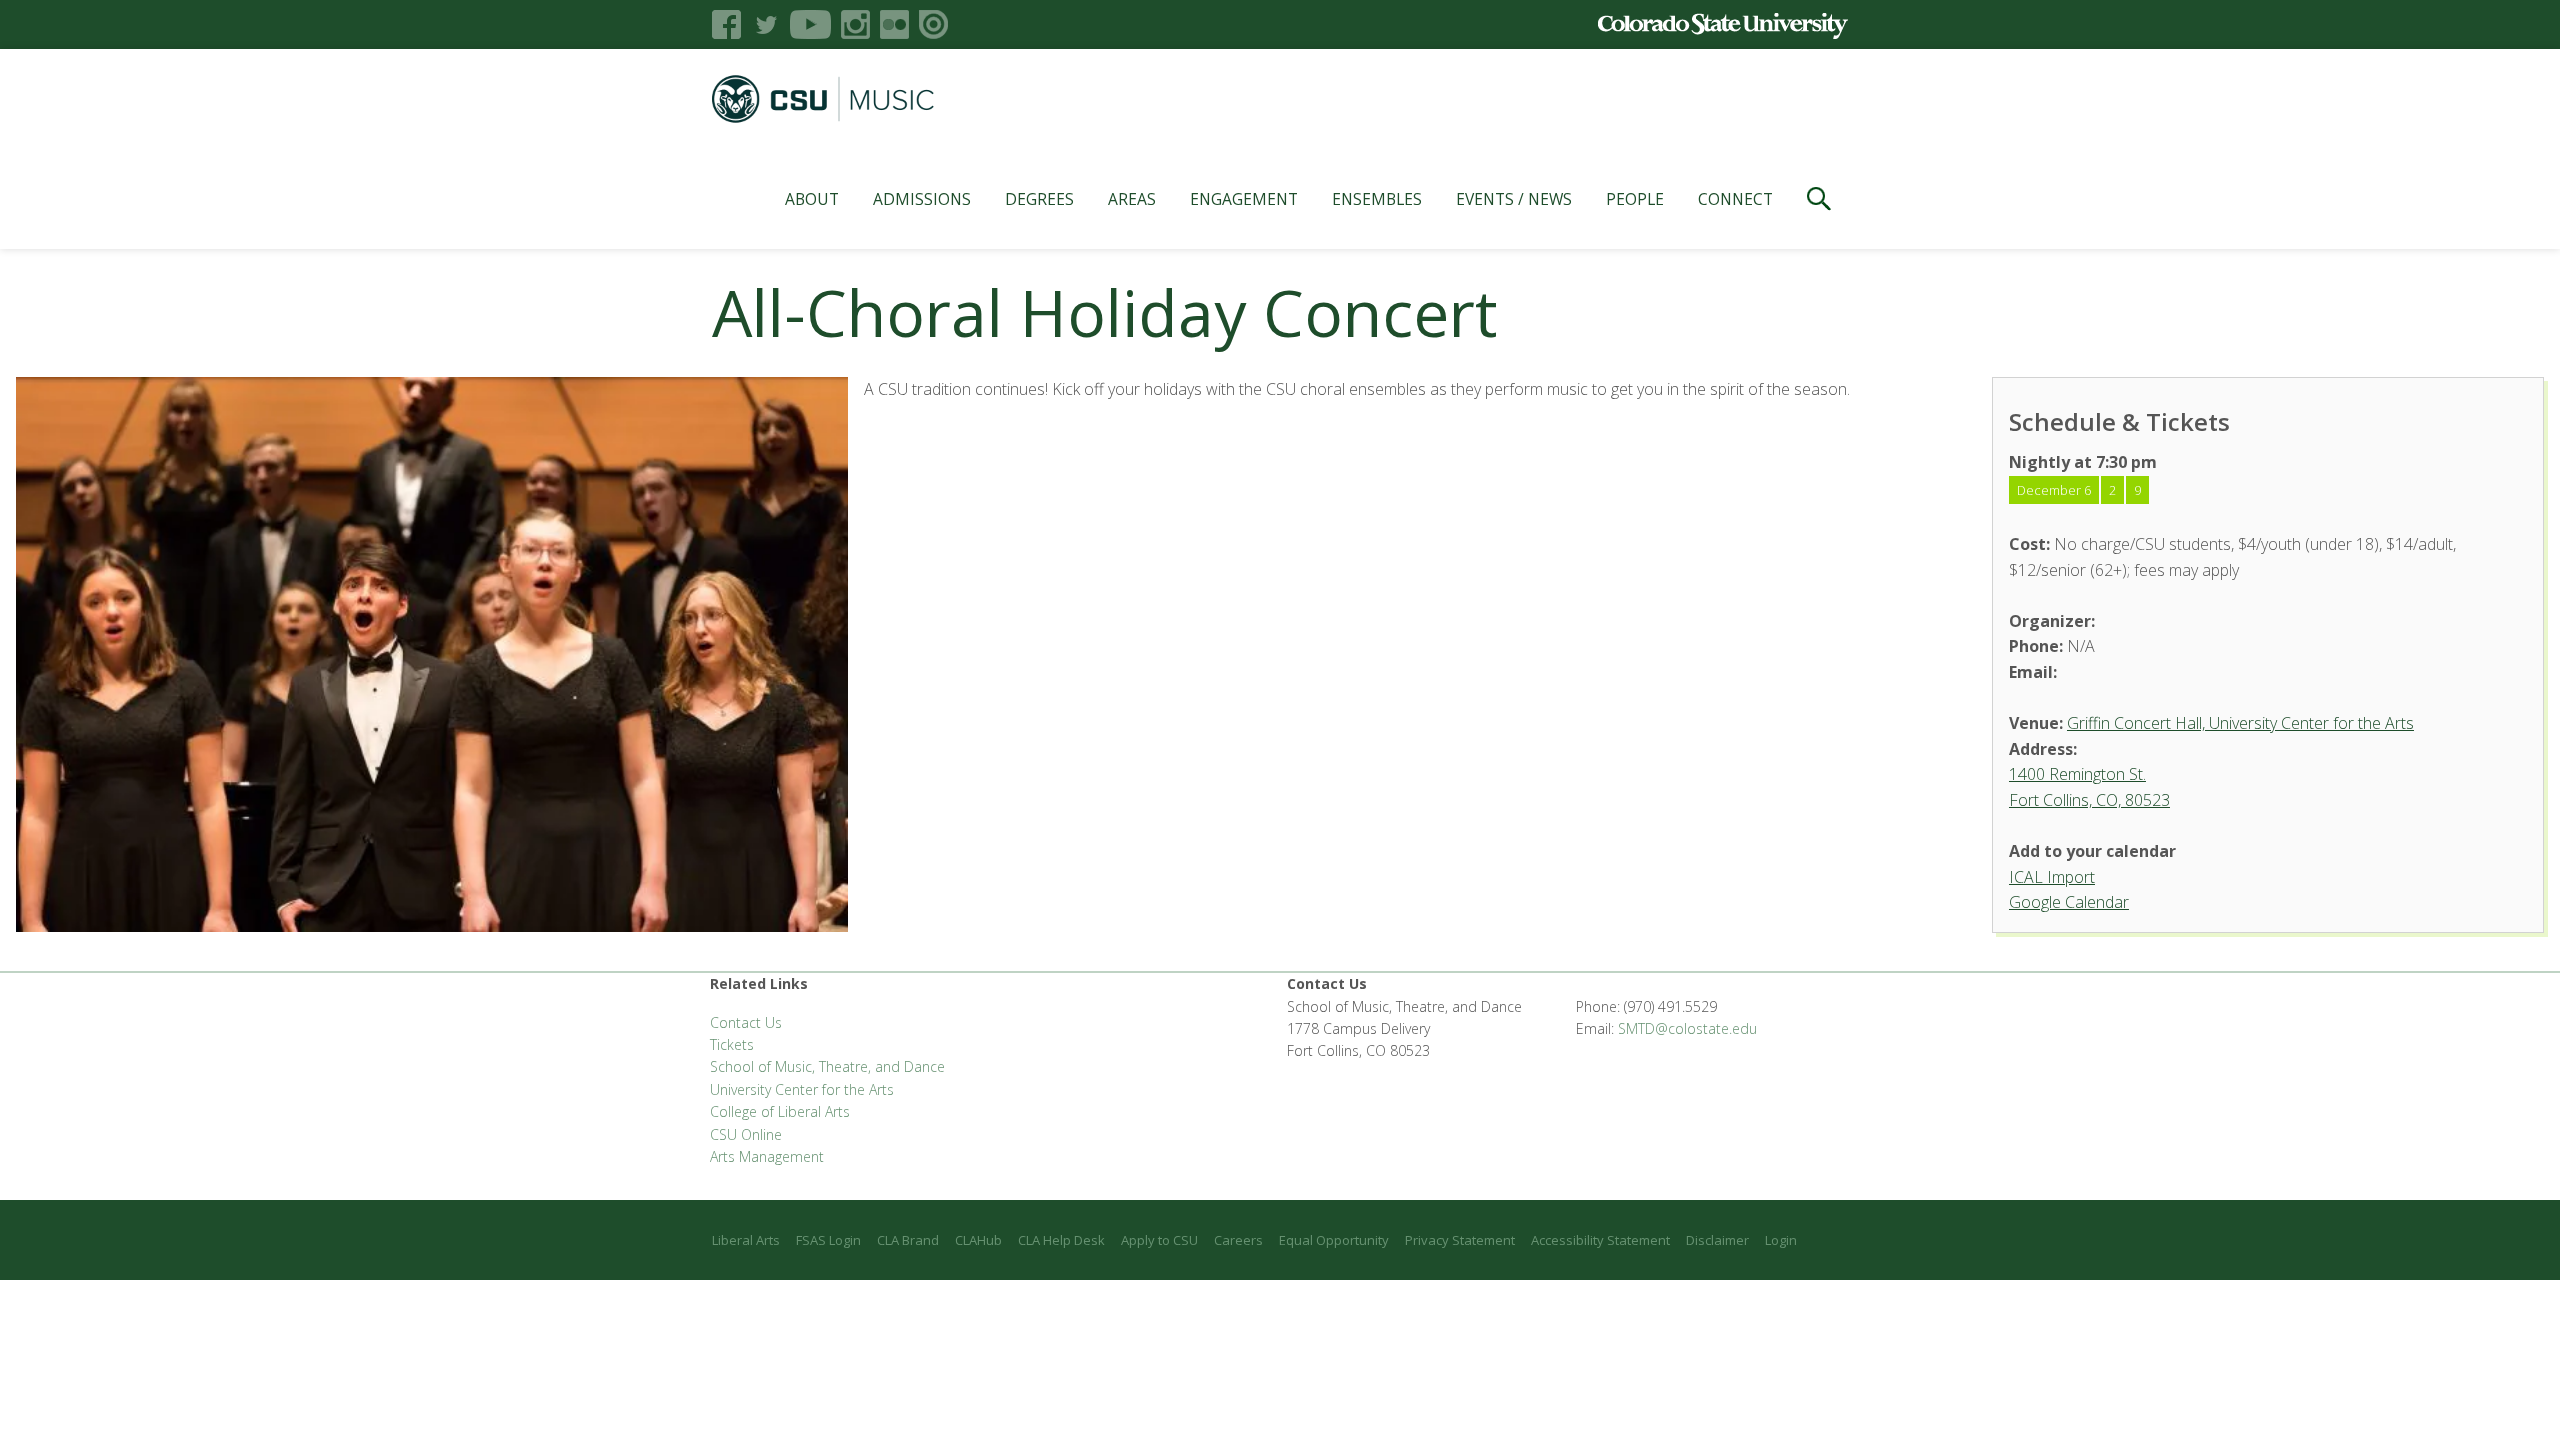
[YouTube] (810, 24)
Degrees (1039, 199)
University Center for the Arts (802, 1089)
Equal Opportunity (1334, 1240)
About (812, 199)
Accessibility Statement (1600, 1240)
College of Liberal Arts (780, 1111)
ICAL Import (2052, 877)
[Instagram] (855, 24)
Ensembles (1377, 199)
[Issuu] (933, 24)
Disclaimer (1717, 1240)
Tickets (732, 1044)
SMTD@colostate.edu (1687, 1028)
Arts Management (767, 1156)
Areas (1132, 199)
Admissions (922, 199)
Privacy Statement (1460, 1240)
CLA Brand (908, 1240)
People (1635, 199)
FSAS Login (828, 1240)
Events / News (1514, 199)
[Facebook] (726, 24)
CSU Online (746, 1134)
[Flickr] (894, 24)
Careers (1238, 1240)
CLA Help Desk (1061, 1240)
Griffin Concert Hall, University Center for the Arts (2240, 723)
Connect (1735, 199)
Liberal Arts (746, 1240)
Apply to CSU (1159, 1240)
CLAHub (978, 1240)
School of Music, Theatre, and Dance (827, 1066)
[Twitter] (765, 24)
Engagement (1244, 199)
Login (1781, 1240)
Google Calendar (2069, 902)
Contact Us (746, 1022)
